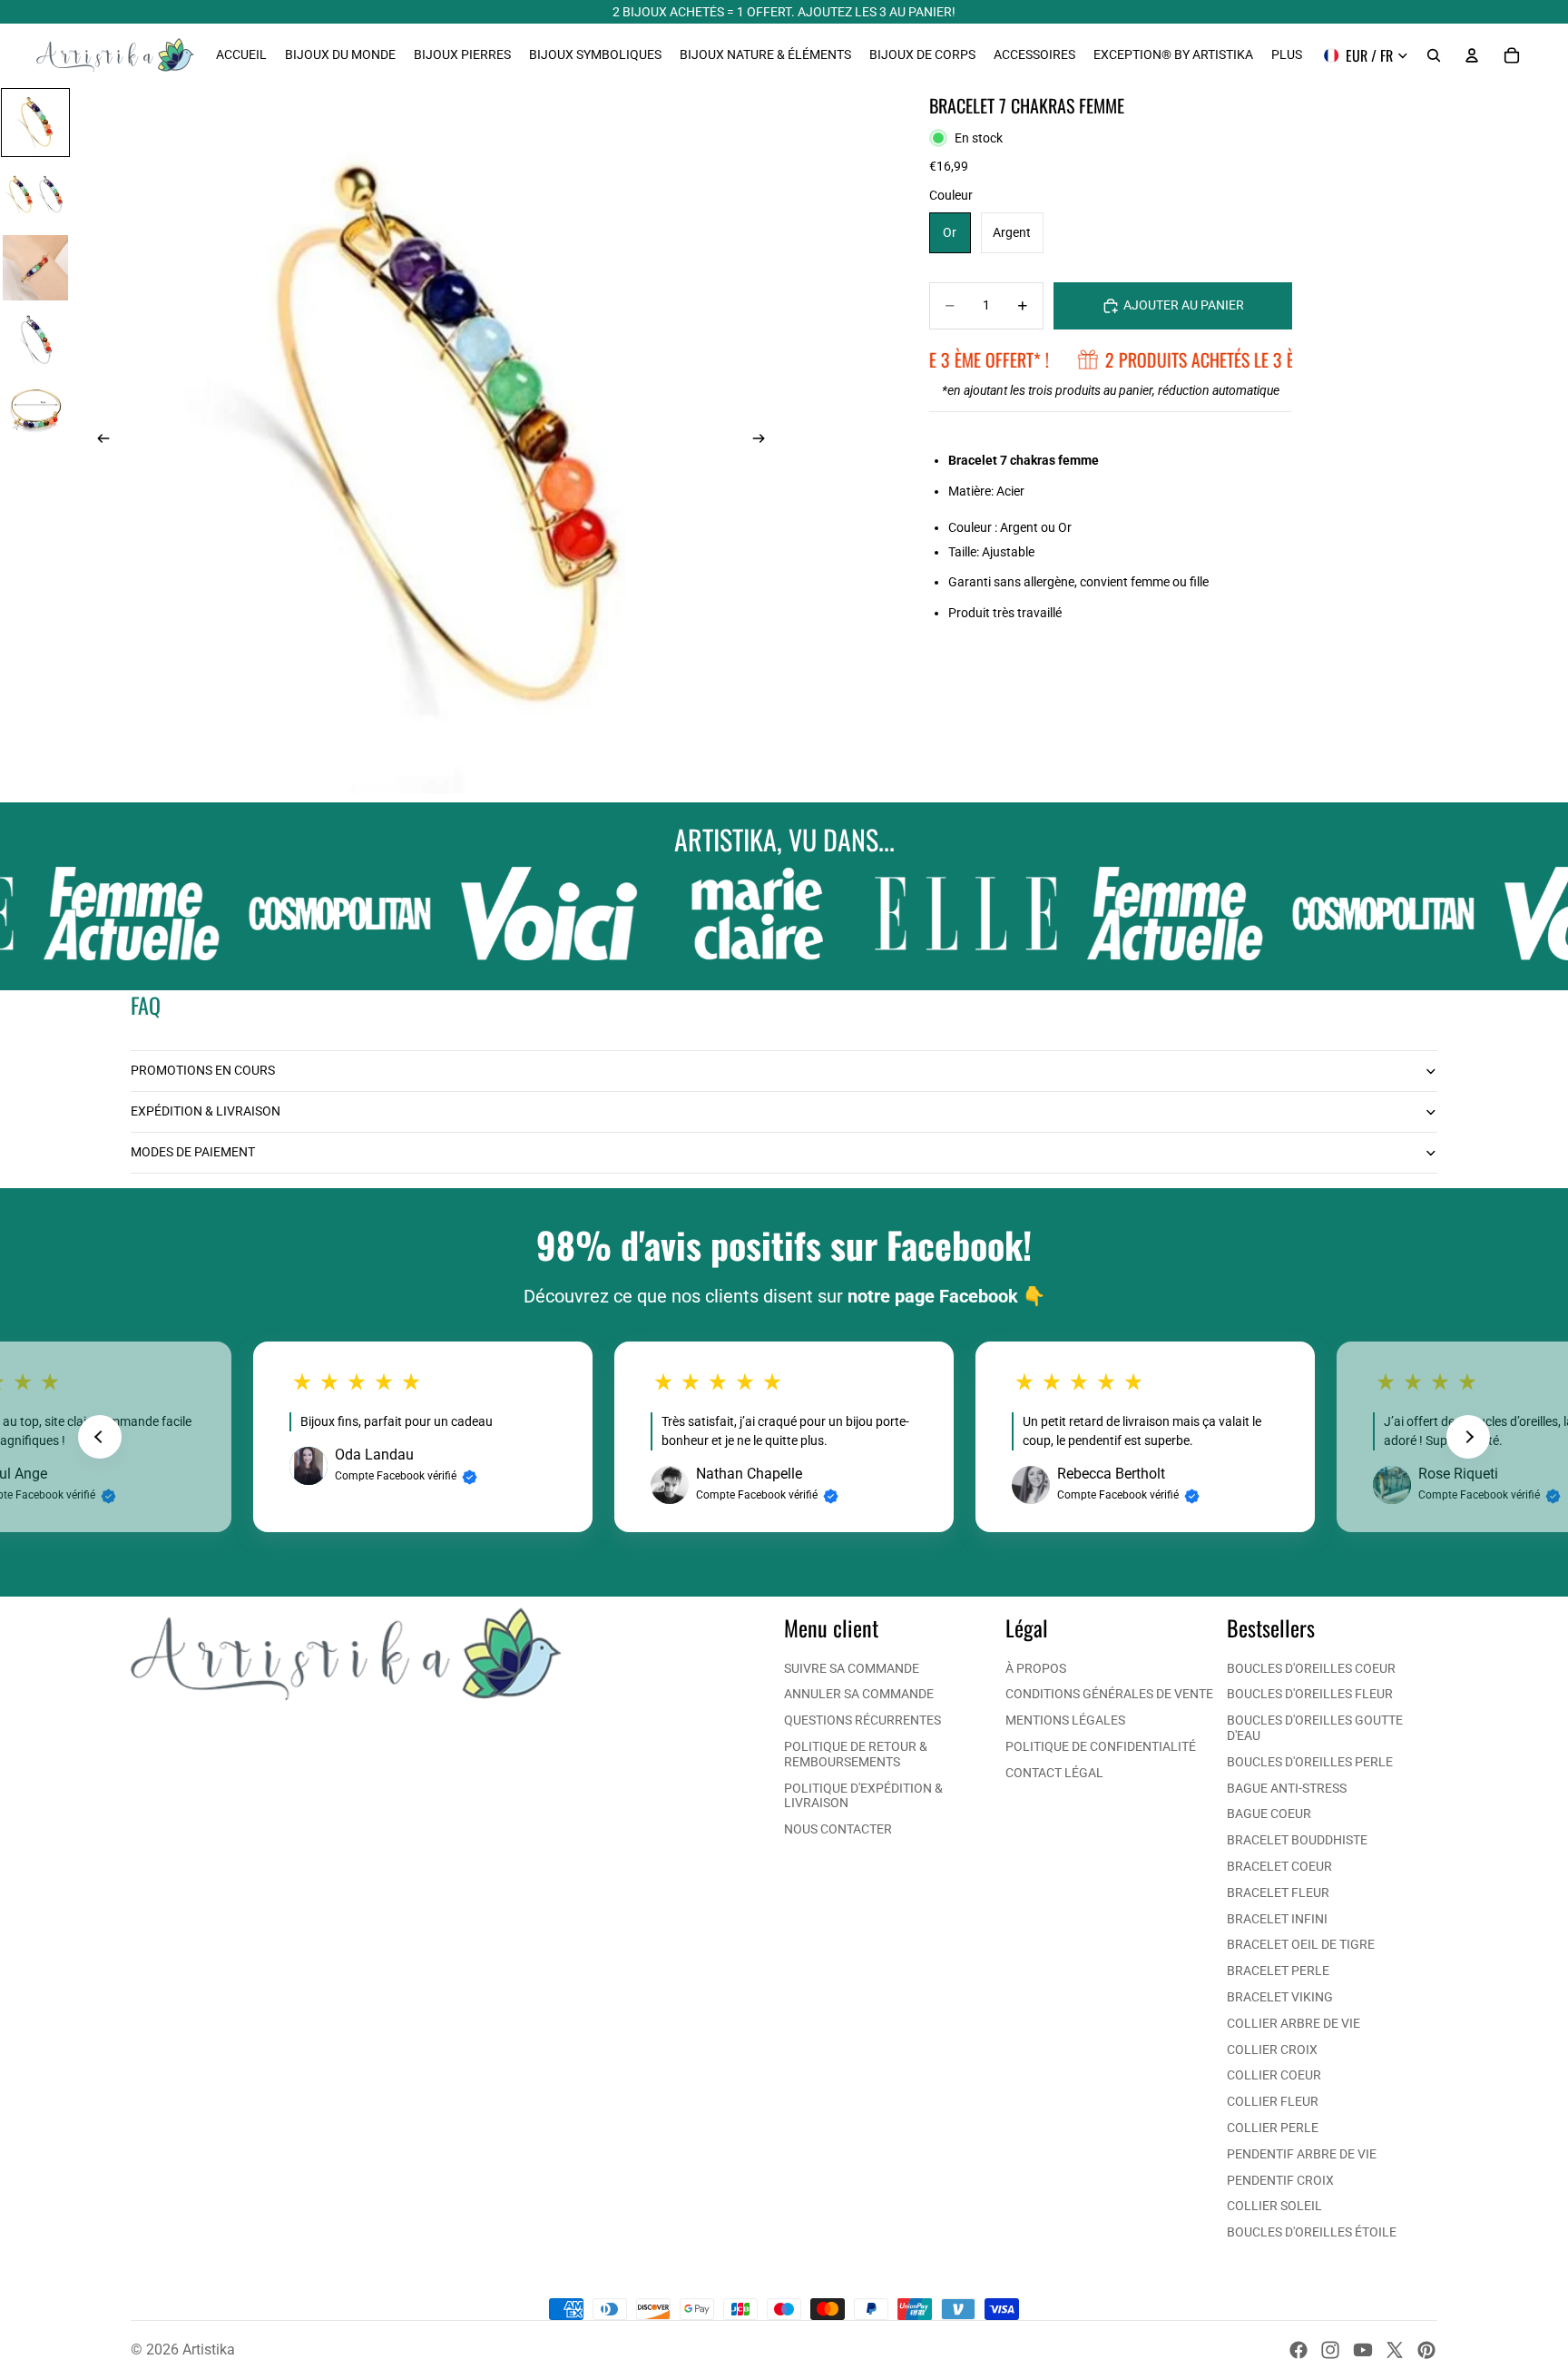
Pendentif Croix (1280, 2180)
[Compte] (1472, 55)
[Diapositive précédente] (98, 440)
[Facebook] (1298, 2350)
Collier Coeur (1274, 2075)
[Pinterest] (1426, 2350)
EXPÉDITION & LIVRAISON (206, 1111)
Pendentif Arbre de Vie (1302, 2154)
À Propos (1036, 1668)
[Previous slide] (100, 1437)
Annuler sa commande (859, 1694)
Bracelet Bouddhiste (1297, 1840)
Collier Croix (1272, 2050)
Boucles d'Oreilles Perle (1310, 1762)
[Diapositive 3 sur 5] (35, 268)
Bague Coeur (1269, 1814)
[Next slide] (1468, 1437)
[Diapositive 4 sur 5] (35, 340)
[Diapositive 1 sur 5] (35, 123)
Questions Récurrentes (862, 1720)
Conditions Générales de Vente (1109, 1694)
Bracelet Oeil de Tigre (1301, 1944)
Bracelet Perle (1278, 1971)
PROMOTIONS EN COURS (203, 1070)
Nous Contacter (838, 1829)
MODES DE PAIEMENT (193, 1152)
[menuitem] (1287, 55)
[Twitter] (1395, 2350)
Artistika (209, 2350)
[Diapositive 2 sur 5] (35, 195)
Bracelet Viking (1280, 1997)
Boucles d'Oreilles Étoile (1312, 2232)
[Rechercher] (1434, 55)
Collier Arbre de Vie (1294, 2023)
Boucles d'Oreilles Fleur (1310, 1694)
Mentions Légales (1065, 1720)
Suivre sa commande (852, 1668)
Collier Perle (1273, 2128)
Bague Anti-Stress (1287, 1788)
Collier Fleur (1273, 2101)
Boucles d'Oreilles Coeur (1311, 1668)
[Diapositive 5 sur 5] (35, 413)
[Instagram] (1330, 2350)
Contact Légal (1054, 1773)
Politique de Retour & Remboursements (856, 1754)
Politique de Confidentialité (1101, 1746)
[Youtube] (1363, 2350)
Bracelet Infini (1277, 1919)
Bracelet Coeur (1279, 1866)
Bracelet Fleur (1278, 1892)
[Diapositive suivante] (764, 440)
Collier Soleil (1274, 2206)
